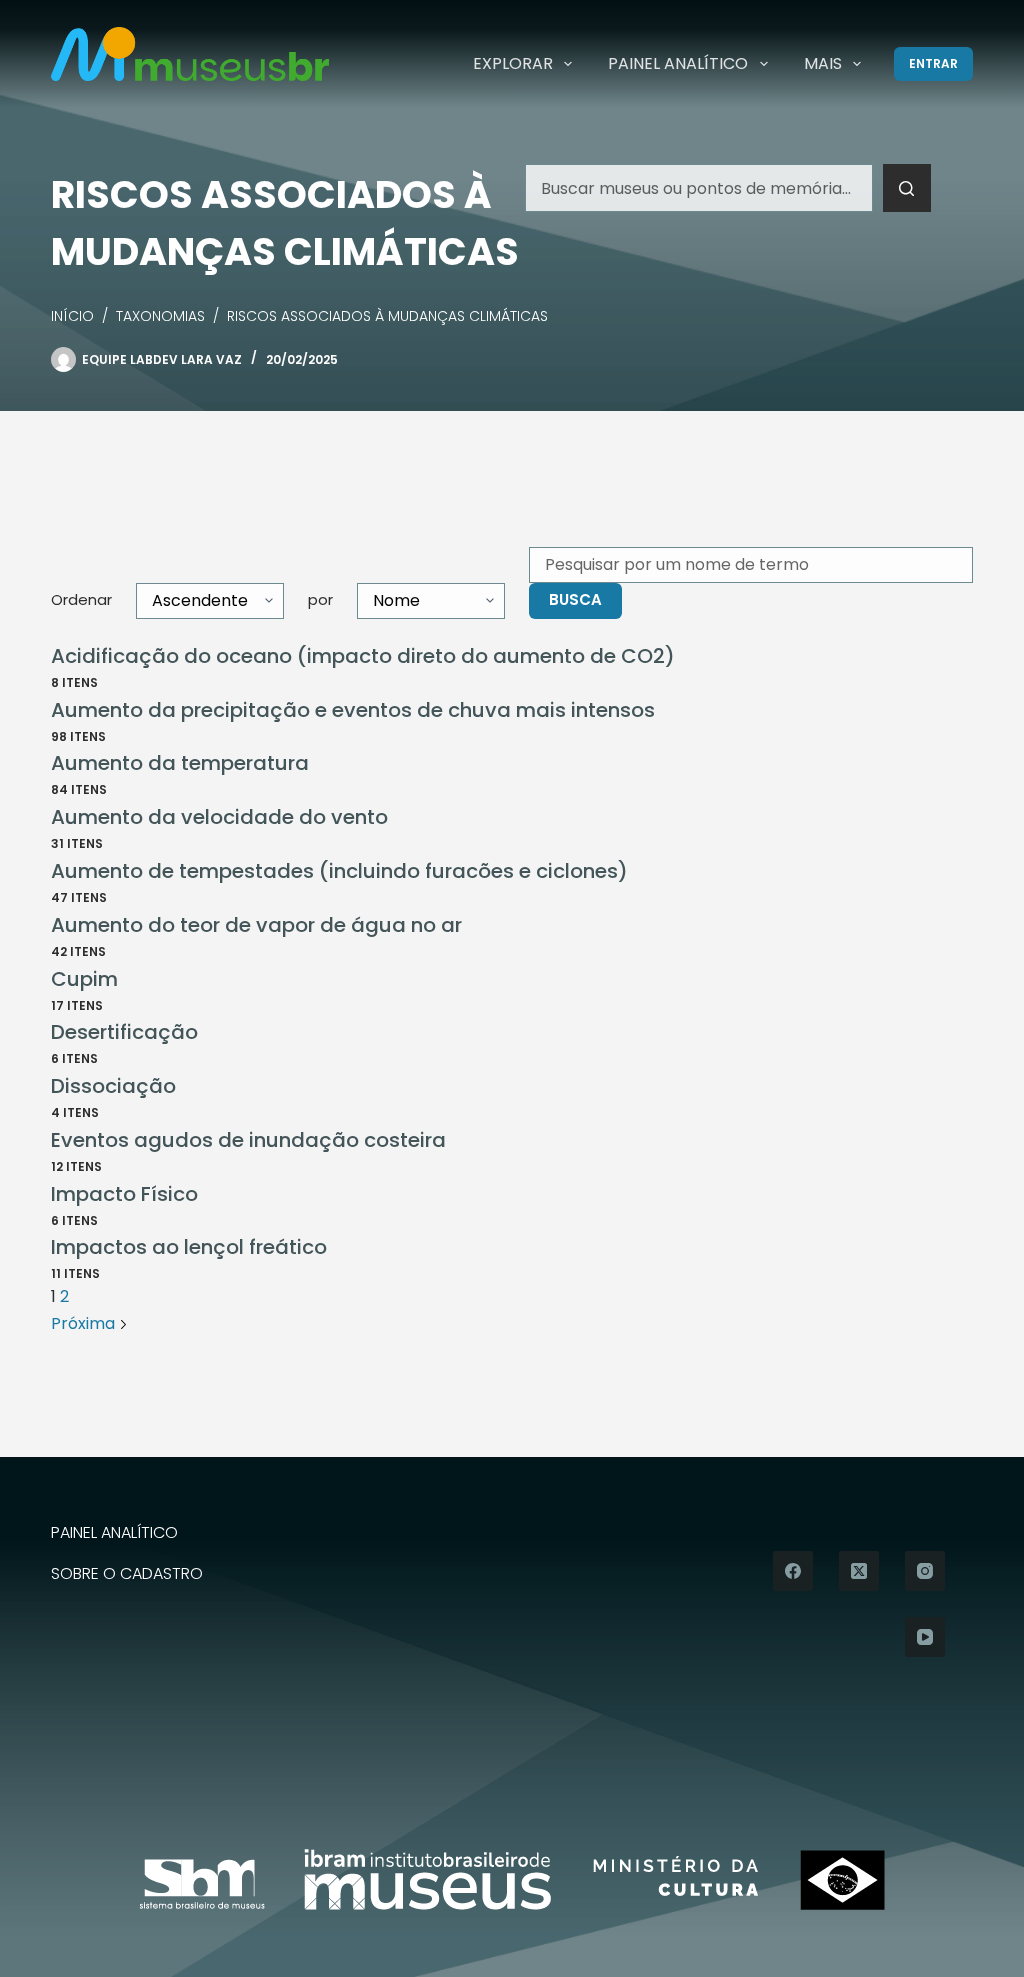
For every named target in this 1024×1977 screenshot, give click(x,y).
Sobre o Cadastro (127, 1574)
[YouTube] (925, 1637)
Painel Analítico (678, 63)
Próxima (85, 1323)
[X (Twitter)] (859, 1571)
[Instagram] (925, 1571)
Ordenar (81, 599)
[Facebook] (793, 1571)
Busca (575, 599)
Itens (74, 682)
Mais (823, 63)
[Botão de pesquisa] (907, 188)
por (320, 599)
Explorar (513, 63)
